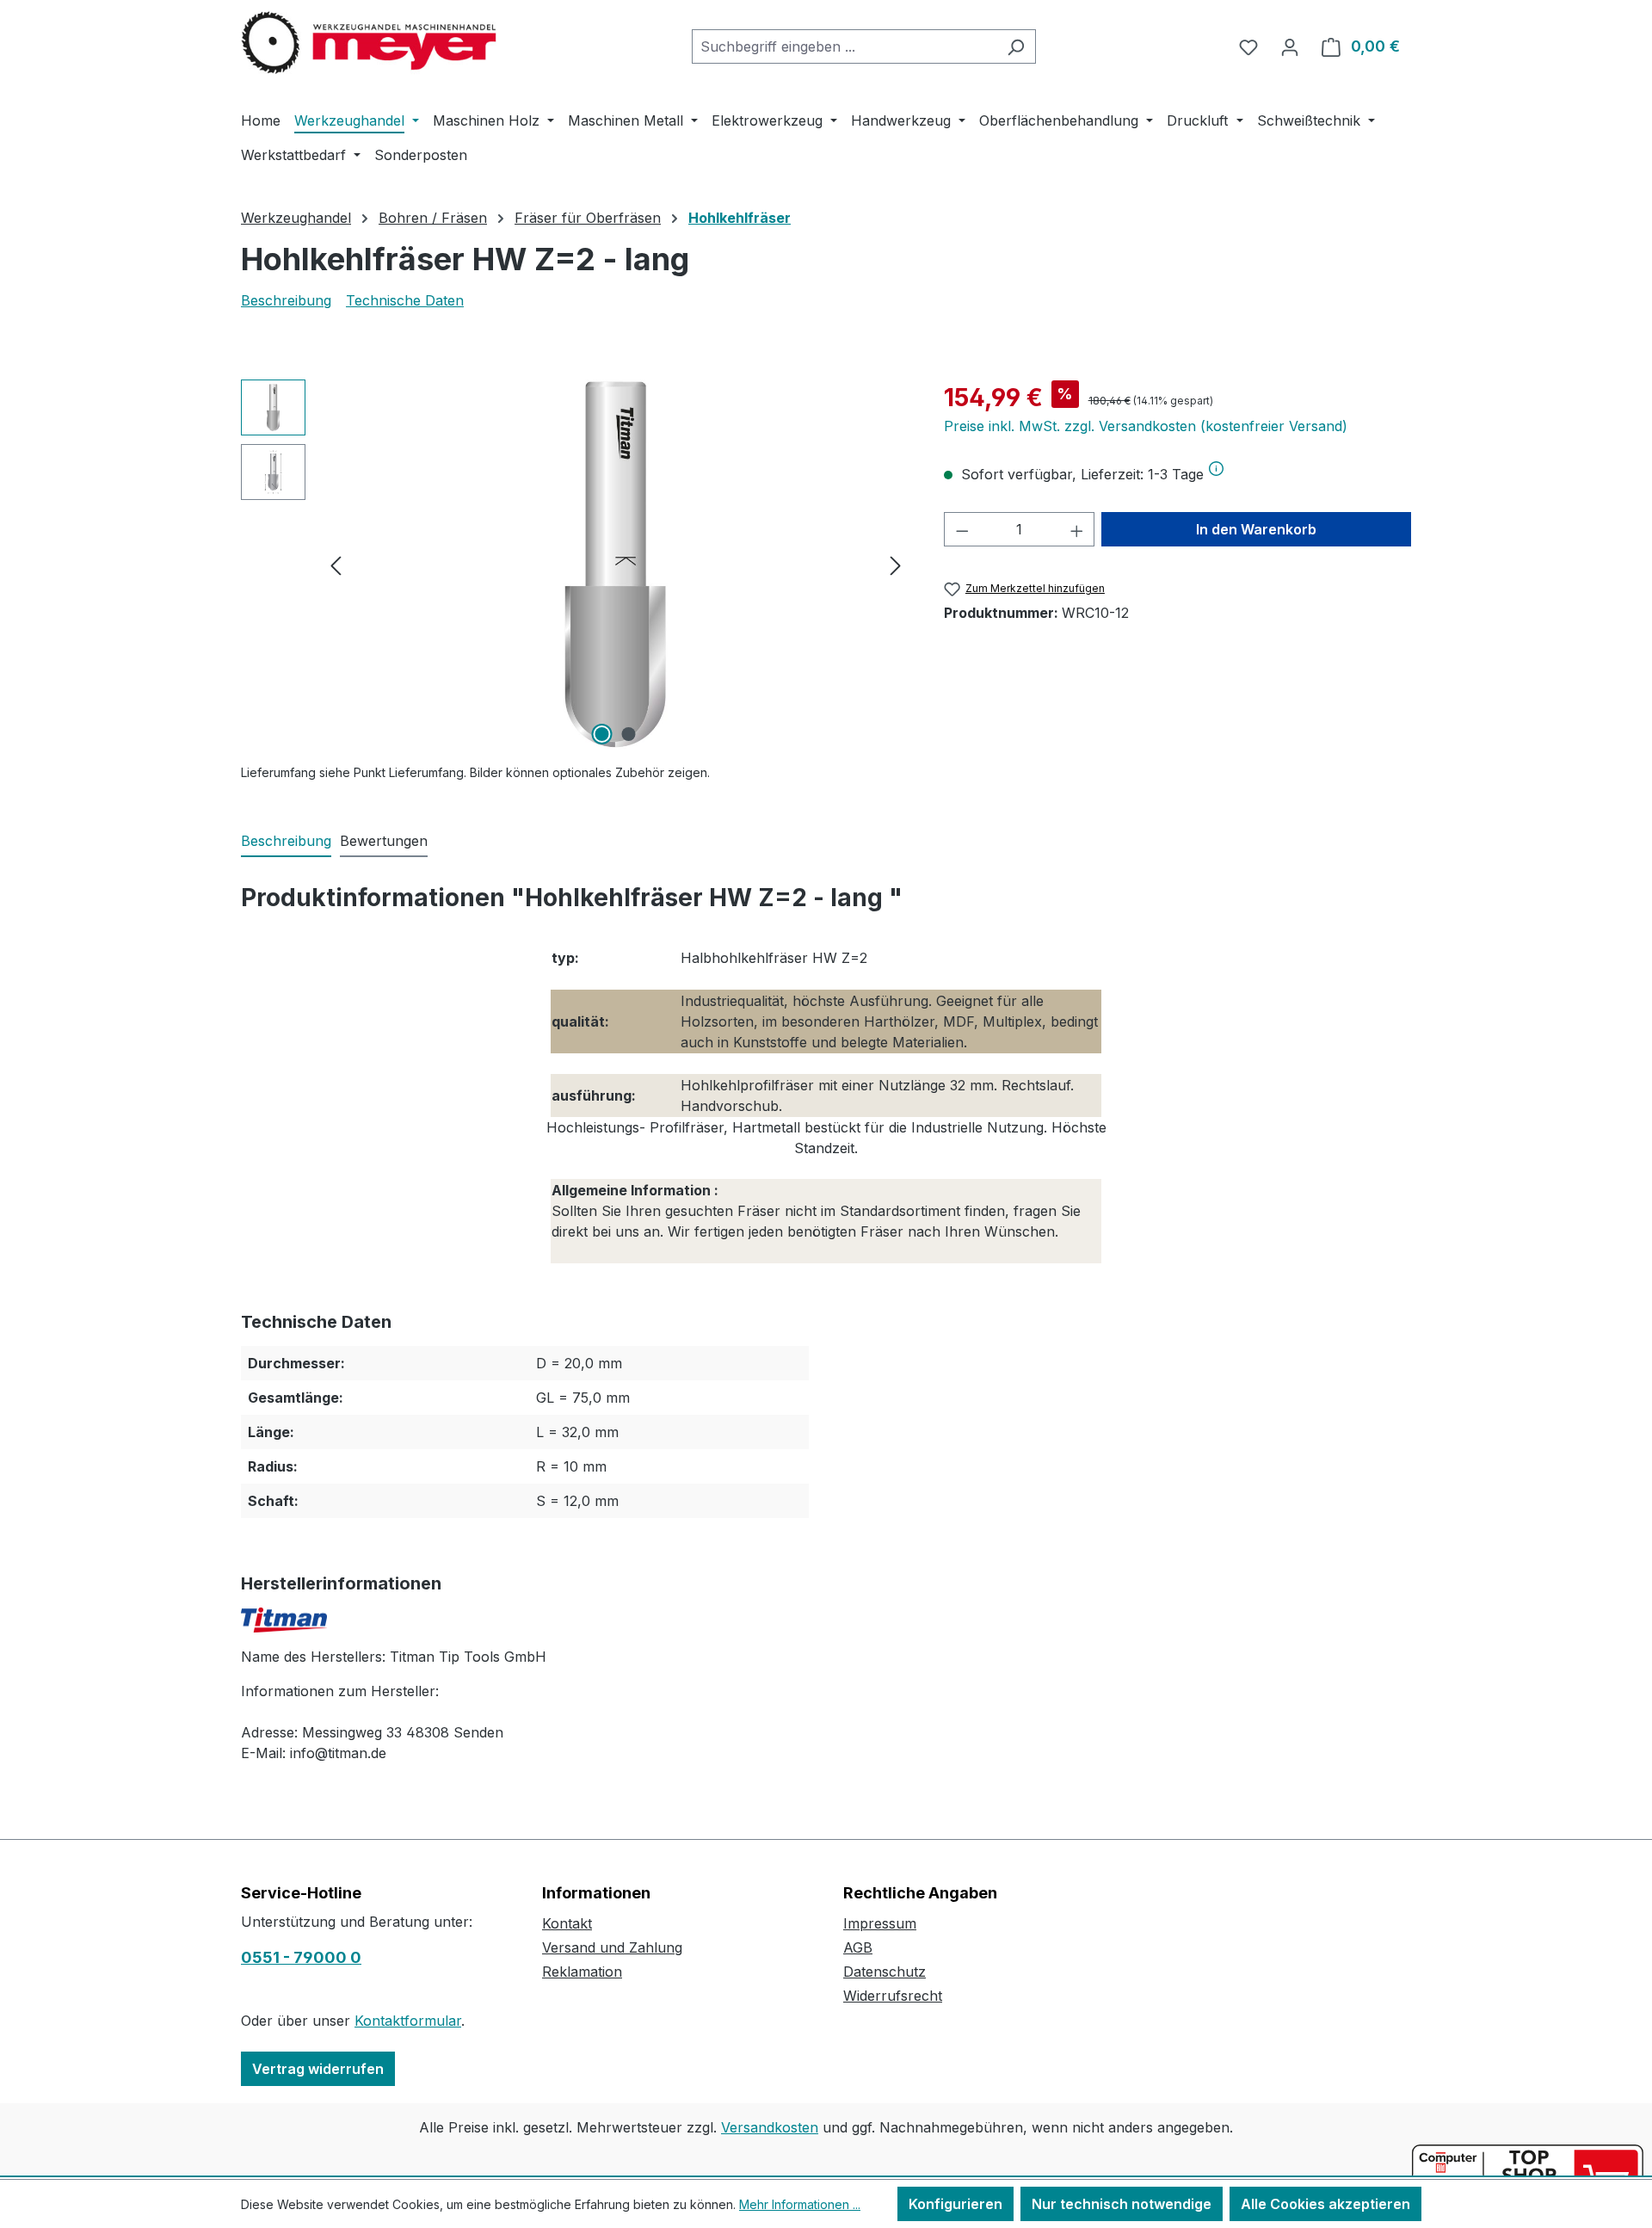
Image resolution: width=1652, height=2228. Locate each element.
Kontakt (567, 1923)
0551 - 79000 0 (301, 1957)
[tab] (286, 842)
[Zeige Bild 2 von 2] (629, 734)
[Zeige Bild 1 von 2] (602, 734)
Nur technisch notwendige (1122, 2204)
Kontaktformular (408, 2021)
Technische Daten (405, 300)
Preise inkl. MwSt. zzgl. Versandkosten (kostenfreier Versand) (1146, 426)
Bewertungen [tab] (384, 841)
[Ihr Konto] (1290, 46)
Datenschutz (885, 1972)
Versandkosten (770, 2127)
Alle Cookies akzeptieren (1325, 2204)
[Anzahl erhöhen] (1077, 529)
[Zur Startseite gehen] (370, 43)
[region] (575, 565)
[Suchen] (1016, 46)
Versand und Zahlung (612, 1947)
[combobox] (844, 46)
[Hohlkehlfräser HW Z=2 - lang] (615, 565)
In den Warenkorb (1256, 529)
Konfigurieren (955, 2204)
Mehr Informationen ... (800, 2204)
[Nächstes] (896, 565)
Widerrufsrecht (893, 1996)
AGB (858, 1947)
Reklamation (582, 1972)
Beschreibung (286, 300)
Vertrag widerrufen (318, 2069)
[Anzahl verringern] (962, 529)
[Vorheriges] (336, 565)
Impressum (880, 1923)
